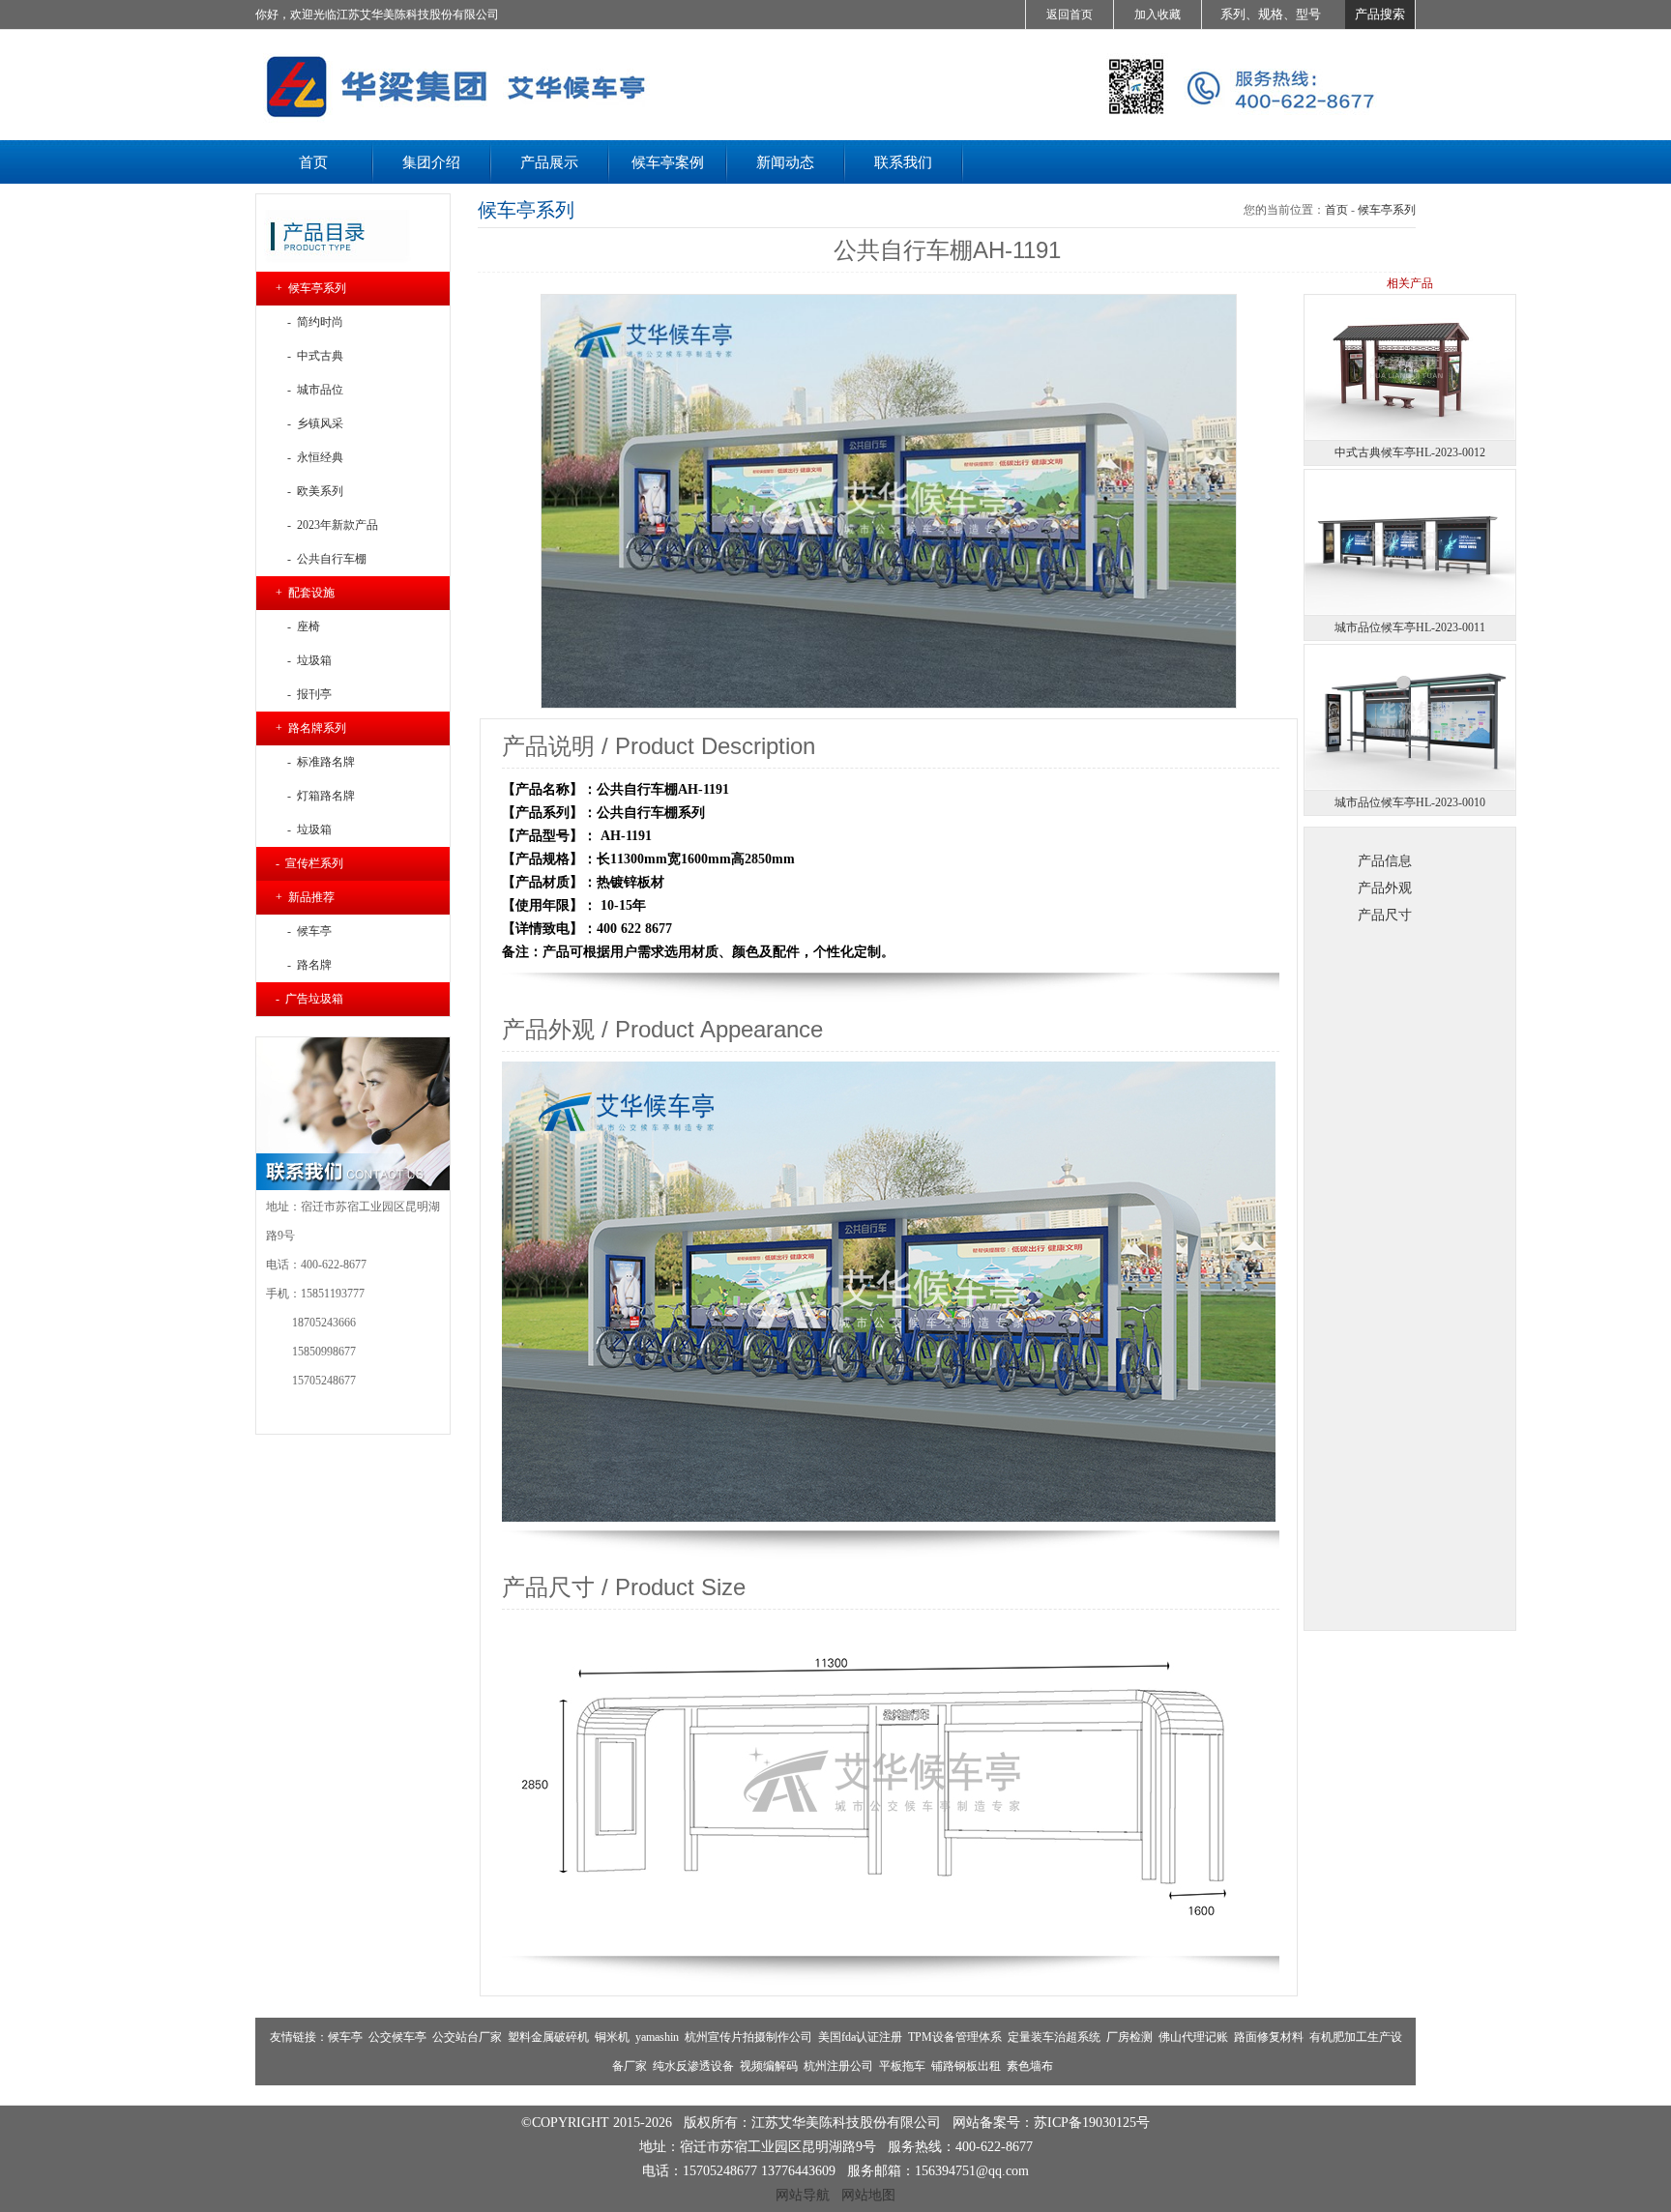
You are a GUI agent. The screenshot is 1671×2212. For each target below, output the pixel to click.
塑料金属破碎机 (548, 2037)
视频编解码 (769, 2066)
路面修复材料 (1269, 2037)
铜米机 (612, 2037)
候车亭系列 (1387, 210)
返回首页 (1070, 15)
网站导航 (803, 2195)
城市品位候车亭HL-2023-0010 (1410, 802)
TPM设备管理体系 (955, 2037)
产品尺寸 (1385, 915)
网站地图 (868, 2195)
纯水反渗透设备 (693, 2066)
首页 (1336, 210)
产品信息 (1385, 860)
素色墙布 (1030, 2066)
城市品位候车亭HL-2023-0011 (1410, 627)
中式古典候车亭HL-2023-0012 (1410, 452)
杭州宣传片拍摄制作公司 (748, 2037)
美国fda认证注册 (860, 2037)
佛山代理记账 (1193, 2037)
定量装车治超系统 (1054, 2037)
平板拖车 (902, 2066)
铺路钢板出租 (966, 2066)
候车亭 (345, 2037)
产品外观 (1385, 888)
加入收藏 (1158, 15)
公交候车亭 (397, 2037)
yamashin (657, 2037)
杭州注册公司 (838, 2066)
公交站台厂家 (467, 2037)
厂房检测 (1129, 2037)
